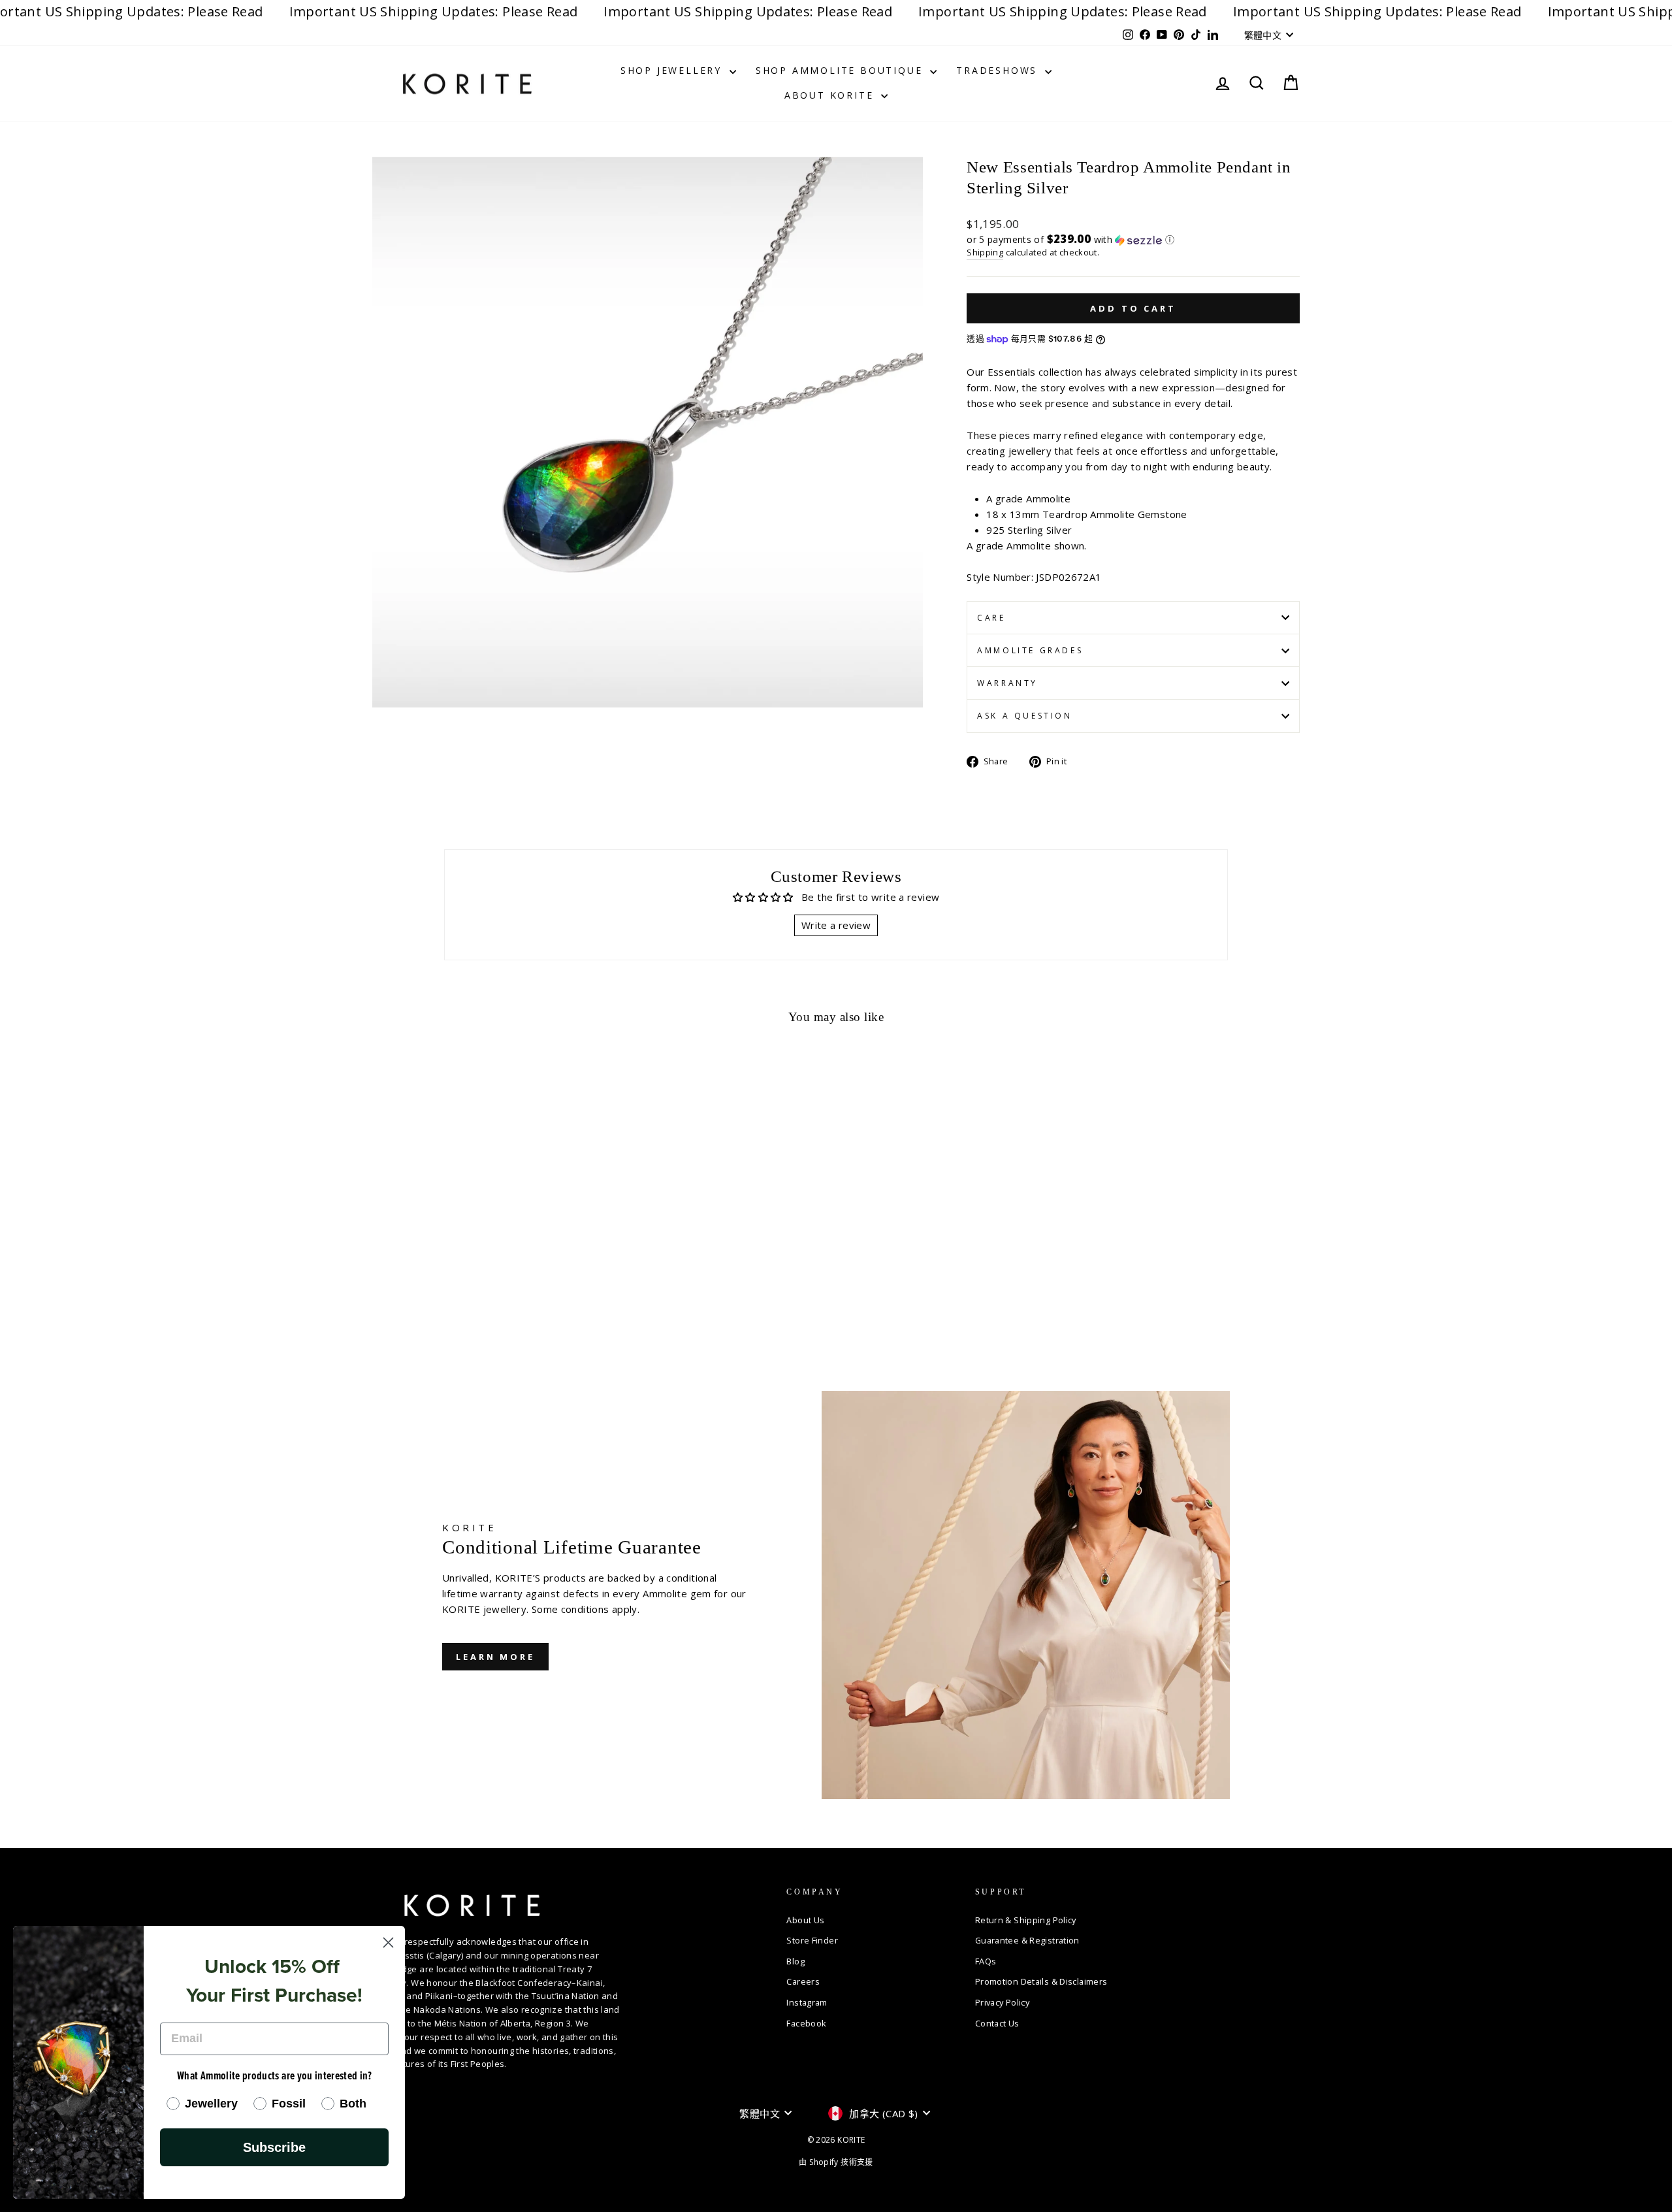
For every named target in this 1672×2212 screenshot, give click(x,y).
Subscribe (274, 2147)
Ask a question (1024, 716)
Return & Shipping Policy (1026, 1920)
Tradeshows (999, 70)
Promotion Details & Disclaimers (1041, 1981)
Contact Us (997, 2023)
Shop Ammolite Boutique (841, 70)
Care (991, 618)
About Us (805, 1920)
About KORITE (831, 95)
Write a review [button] (836, 925)
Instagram (807, 2002)
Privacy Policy (1002, 2002)
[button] (1133, 239)
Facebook (806, 2023)
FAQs (986, 1961)
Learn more (495, 1657)
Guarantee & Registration (1027, 1940)
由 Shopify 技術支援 (836, 2162)
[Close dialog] (388, 1943)
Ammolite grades (1030, 650)
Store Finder (812, 1940)
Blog (796, 1961)
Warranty (1007, 683)
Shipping (985, 252)
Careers (803, 1981)
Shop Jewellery (673, 70)
